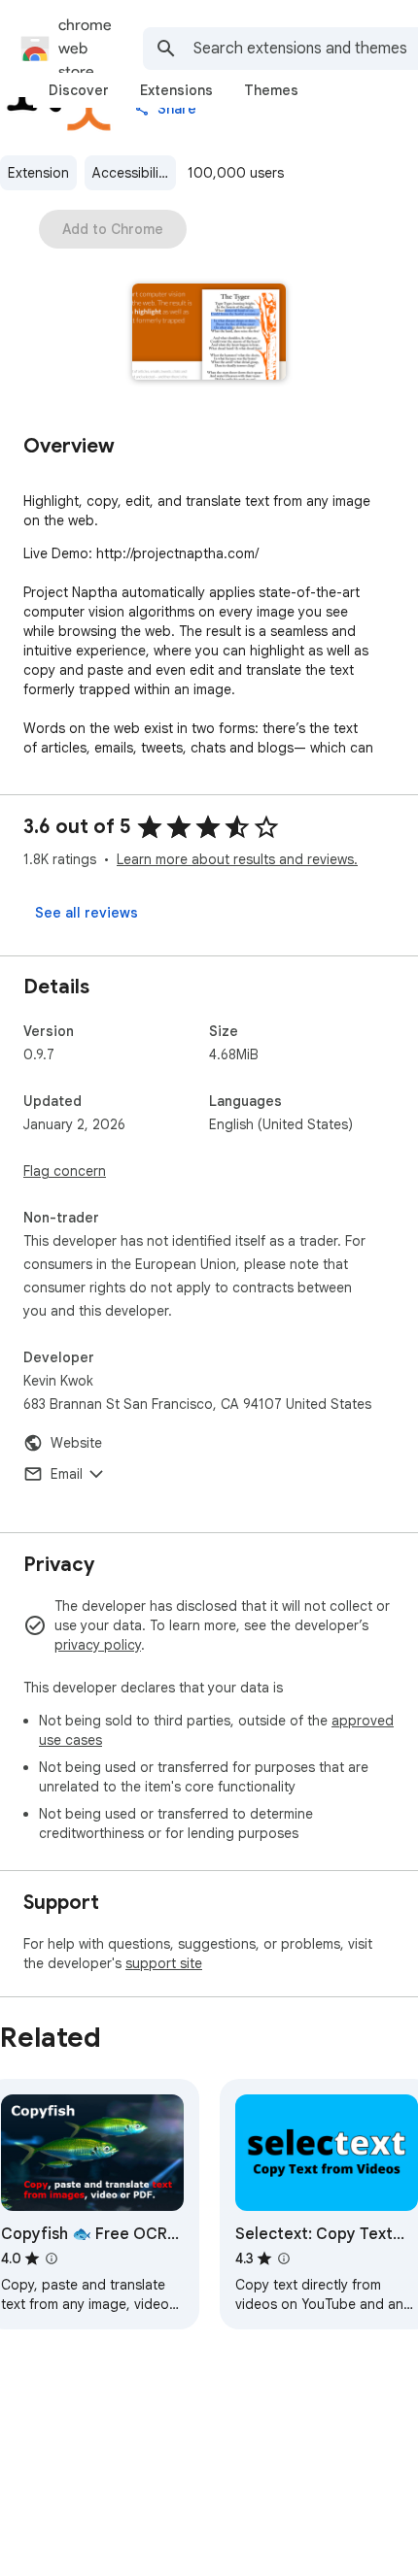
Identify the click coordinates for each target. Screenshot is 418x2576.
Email (67, 1474)
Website (76, 1443)
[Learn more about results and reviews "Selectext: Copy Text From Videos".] (284, 2258)
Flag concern (65, 1171)
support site (164, 1963)
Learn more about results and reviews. (237, 859)
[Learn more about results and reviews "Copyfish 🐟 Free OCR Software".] (52, 2258)
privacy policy (98, 1645)
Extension (38, 173)
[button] (209, 334)
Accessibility (131, 173)
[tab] (79, 90)
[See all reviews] (87, 913)
